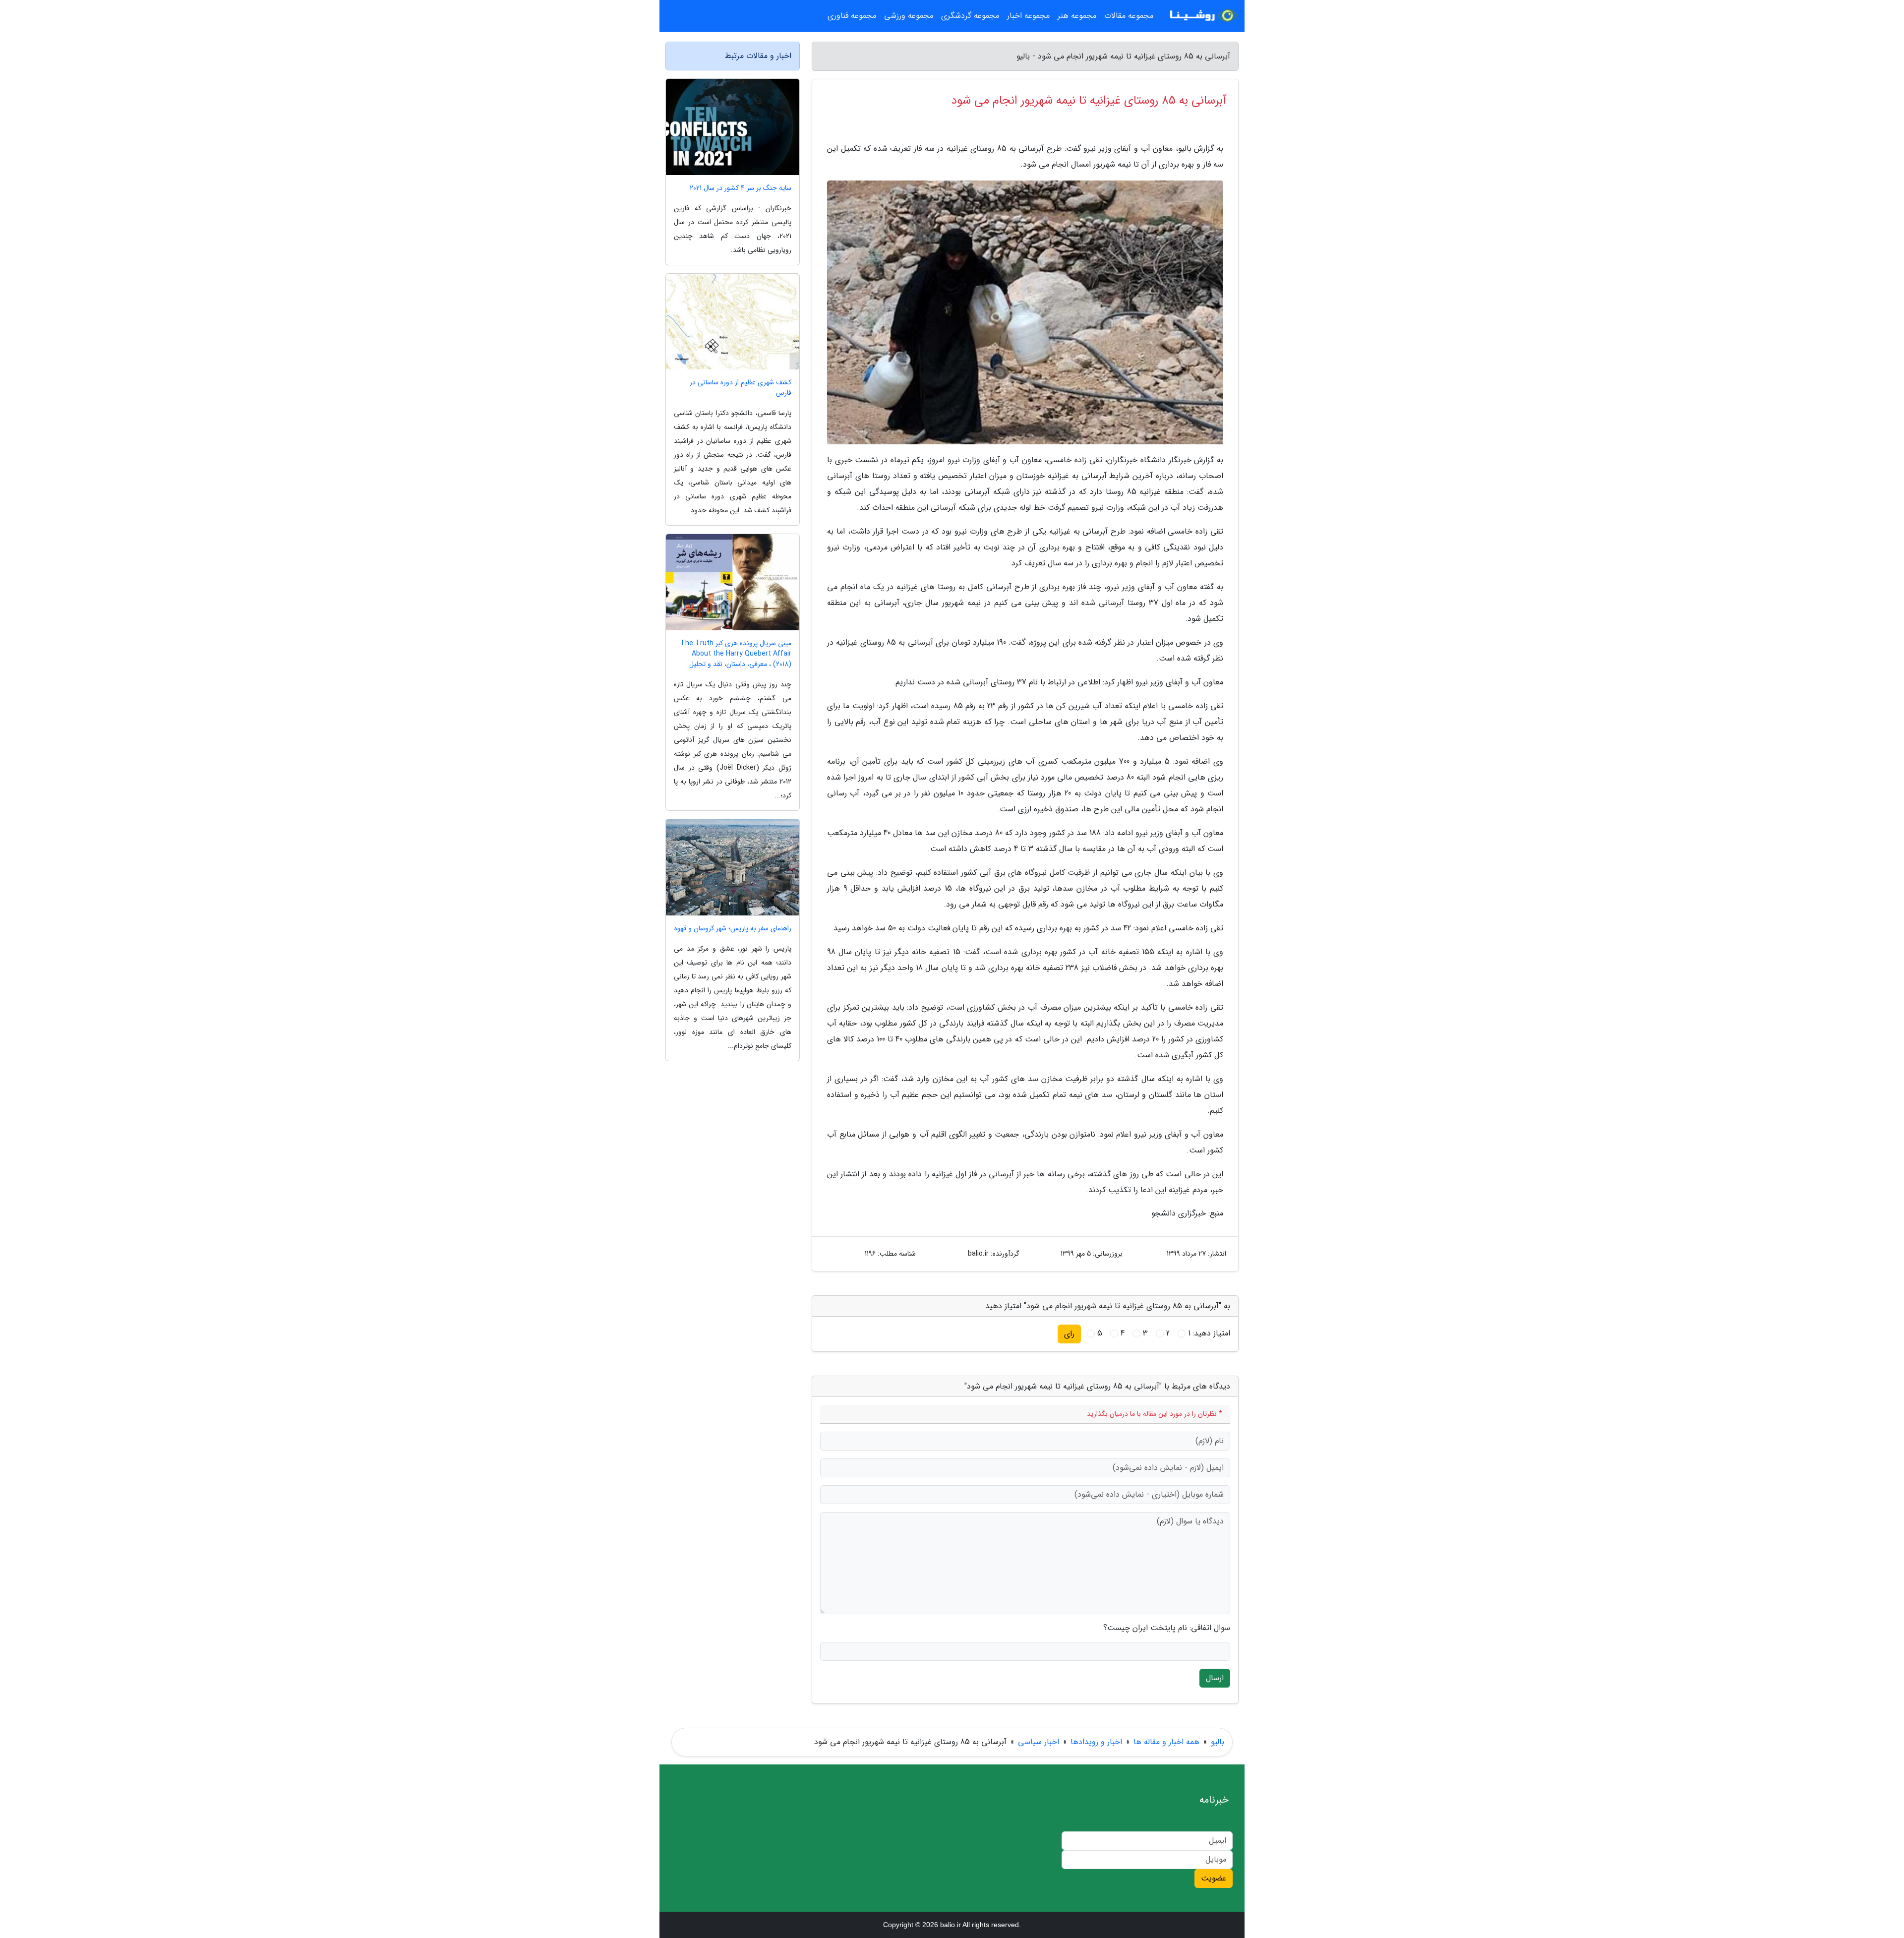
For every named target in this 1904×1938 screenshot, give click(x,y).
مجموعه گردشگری (970, 16)
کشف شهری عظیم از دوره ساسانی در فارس (741, 388)
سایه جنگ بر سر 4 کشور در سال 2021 (741, 188)
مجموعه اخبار (1028, 16)
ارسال (1215, 1678)
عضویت (1214, 1878)
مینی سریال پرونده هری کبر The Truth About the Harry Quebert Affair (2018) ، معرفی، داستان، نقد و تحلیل (736, 654)
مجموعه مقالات (1129, 16)
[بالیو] (1202, 16)
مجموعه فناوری (852, 16)
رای (1069, 1334)
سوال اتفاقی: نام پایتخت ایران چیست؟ (1167, 1628)
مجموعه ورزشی (909, 16)
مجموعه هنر (1077, 16)
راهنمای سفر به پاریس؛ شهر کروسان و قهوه (733, 929)
